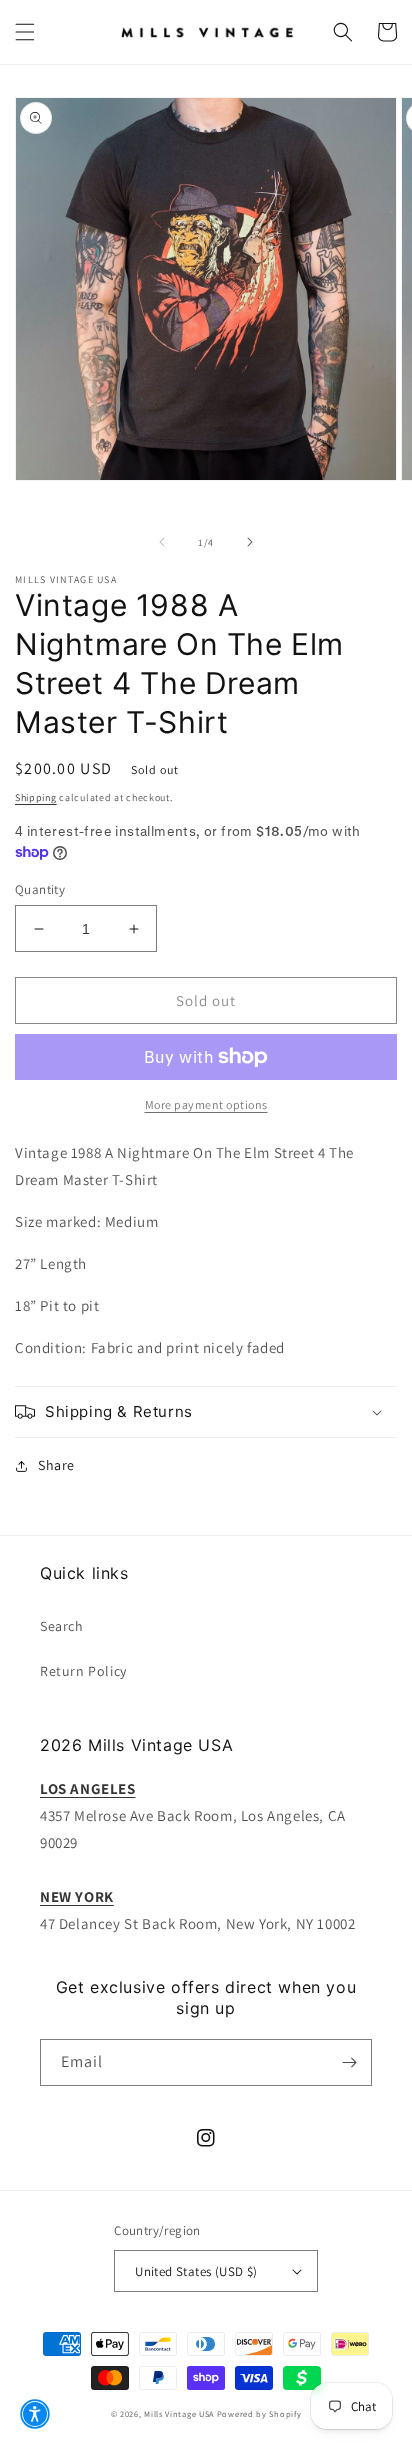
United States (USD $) (196, 2271)
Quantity (40, 889)
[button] (25, 32)
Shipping (36, 797)
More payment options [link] (206, 1104)
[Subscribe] (349, 2062)
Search (62, 1626)
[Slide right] (250, 542)
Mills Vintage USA (179, 2413)
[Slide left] (162, 542)
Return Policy (83, 1671)
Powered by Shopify (259, 2413)
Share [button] (56, 1465)
